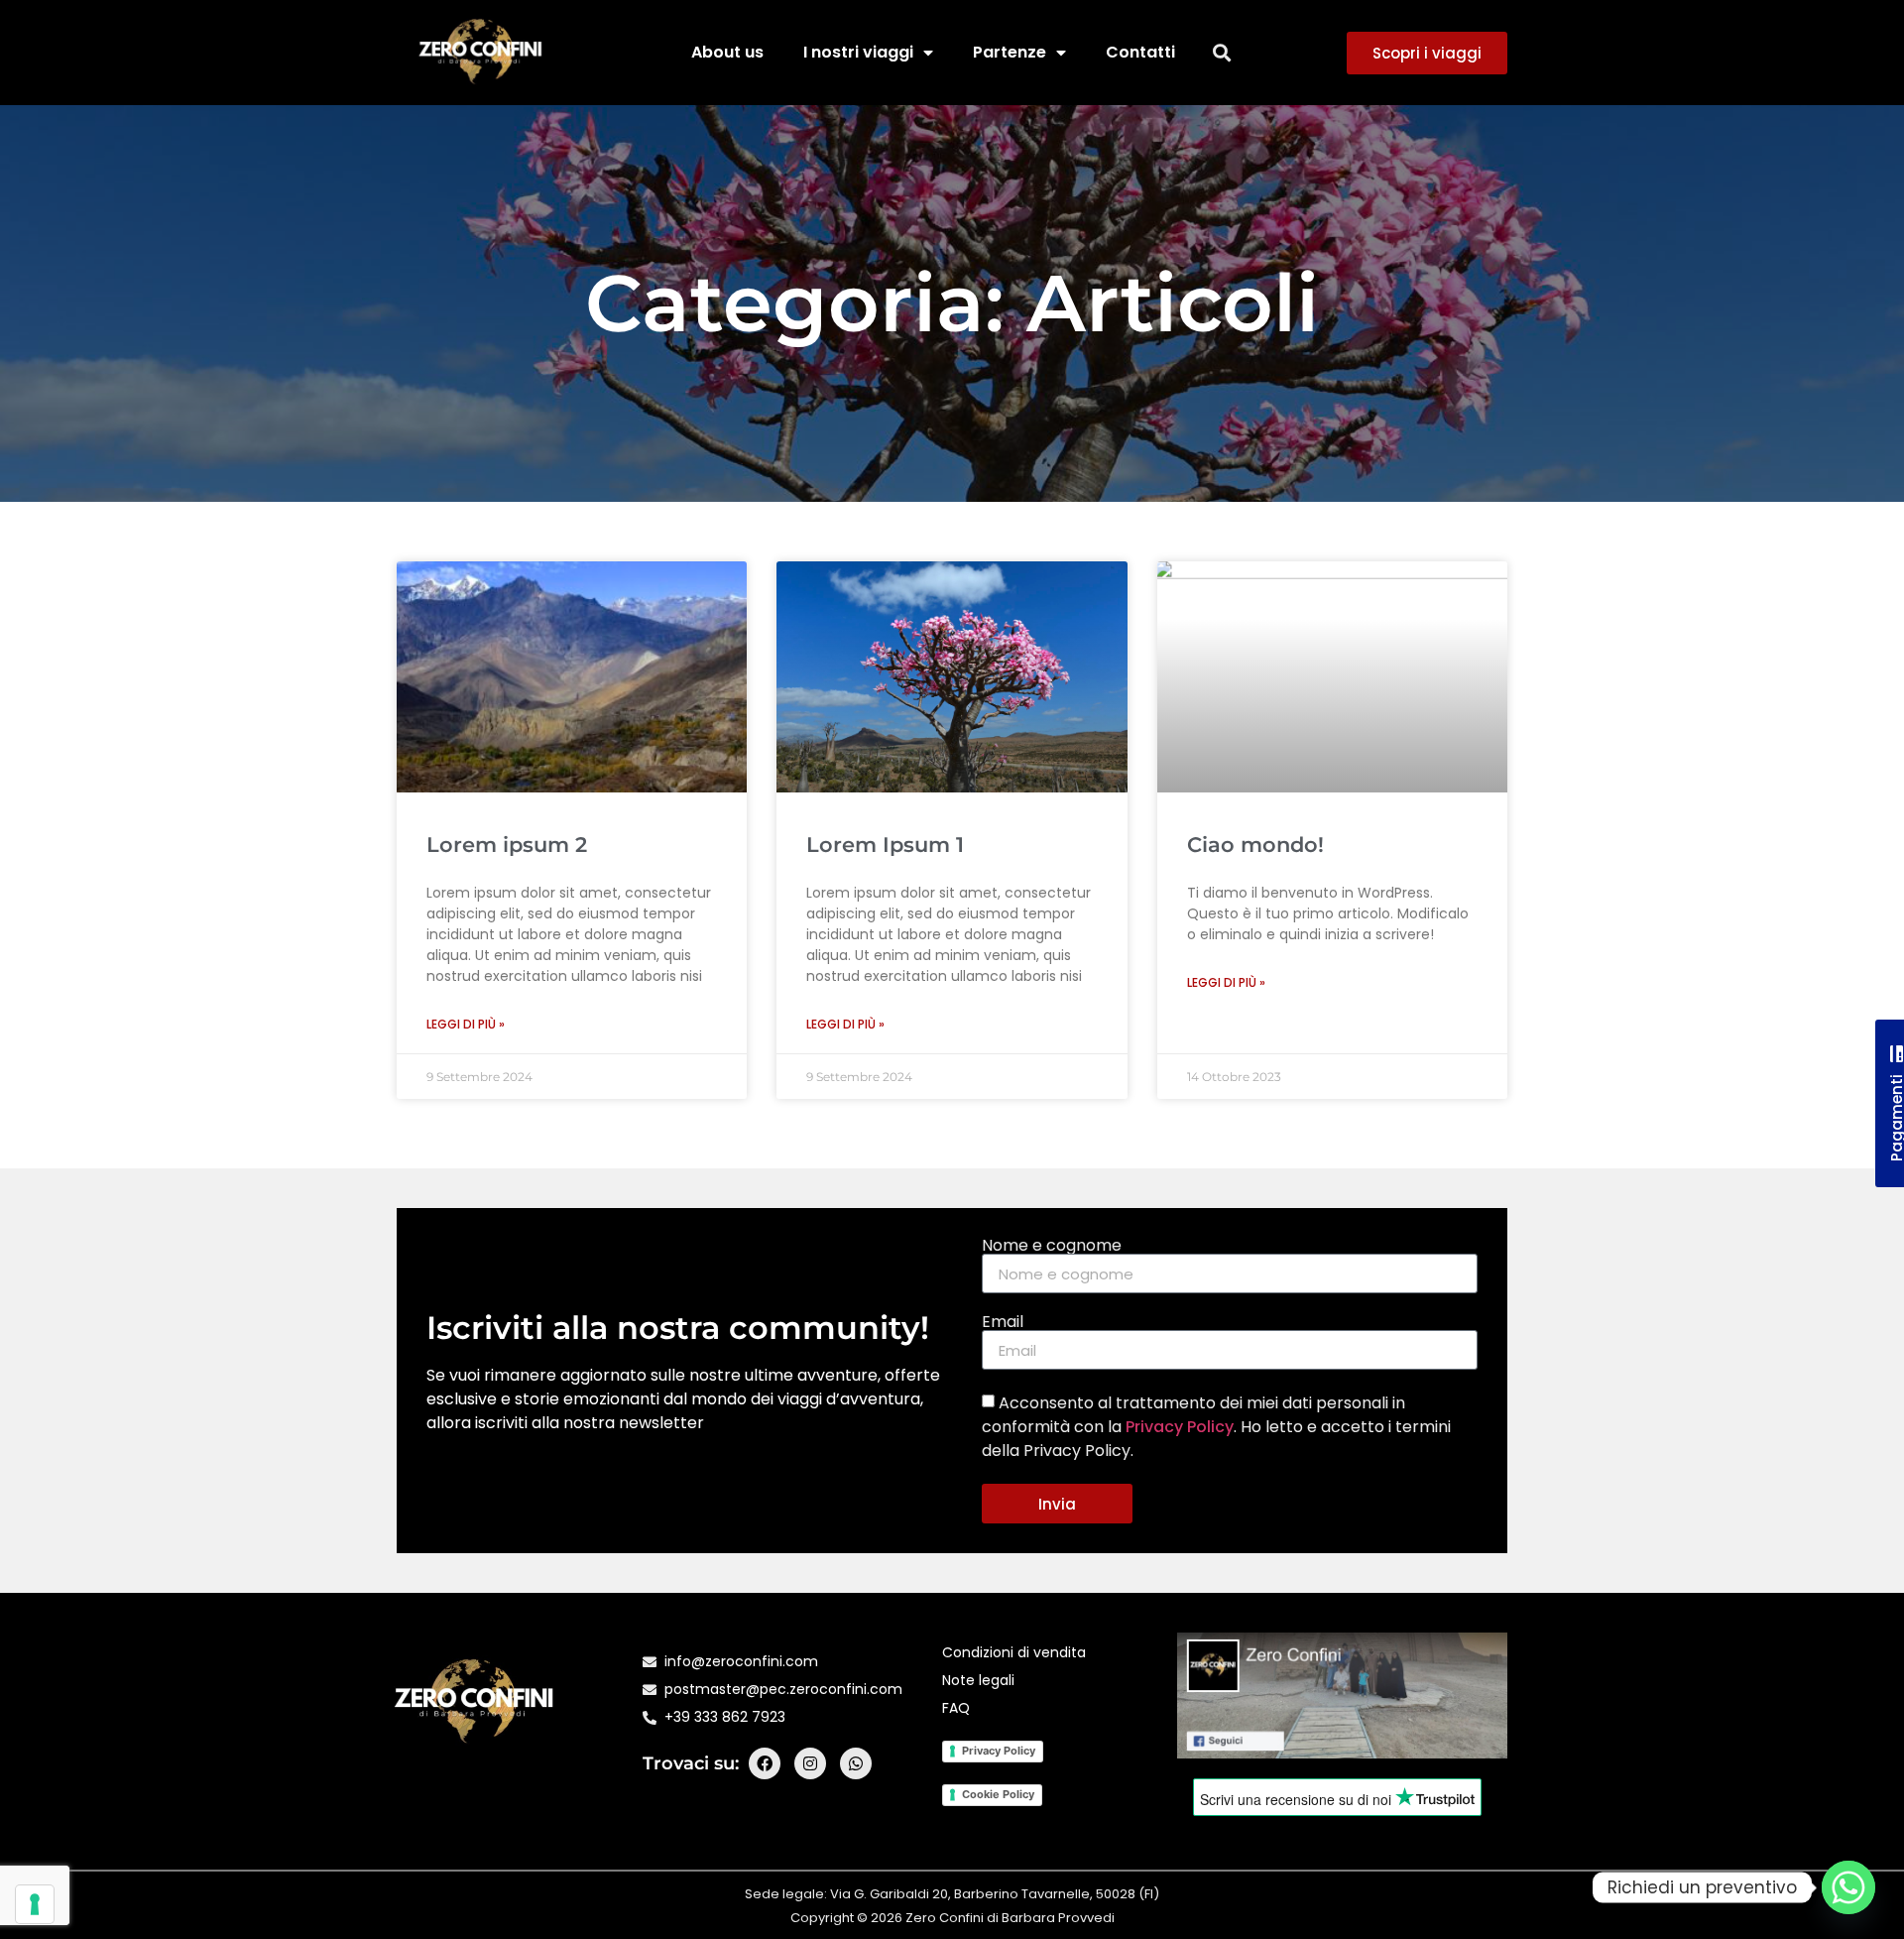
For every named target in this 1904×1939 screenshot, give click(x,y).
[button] (1222, 53)
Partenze (1010, 52)
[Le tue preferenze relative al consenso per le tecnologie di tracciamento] (35, 1904)
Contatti (1140, 52)
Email (1003, 1322)
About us (727, 52)
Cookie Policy (998, 1794)
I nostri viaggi (858, 52)
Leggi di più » (466, 1024)
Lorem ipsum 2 (507, 845)
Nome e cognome (1052, 1246)
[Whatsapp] (856, 1763)
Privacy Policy (1180, 1427)
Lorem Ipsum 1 (885, 845)
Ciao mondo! (1255, 845)
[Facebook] (765, 1763)
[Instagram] (810, 1763)
